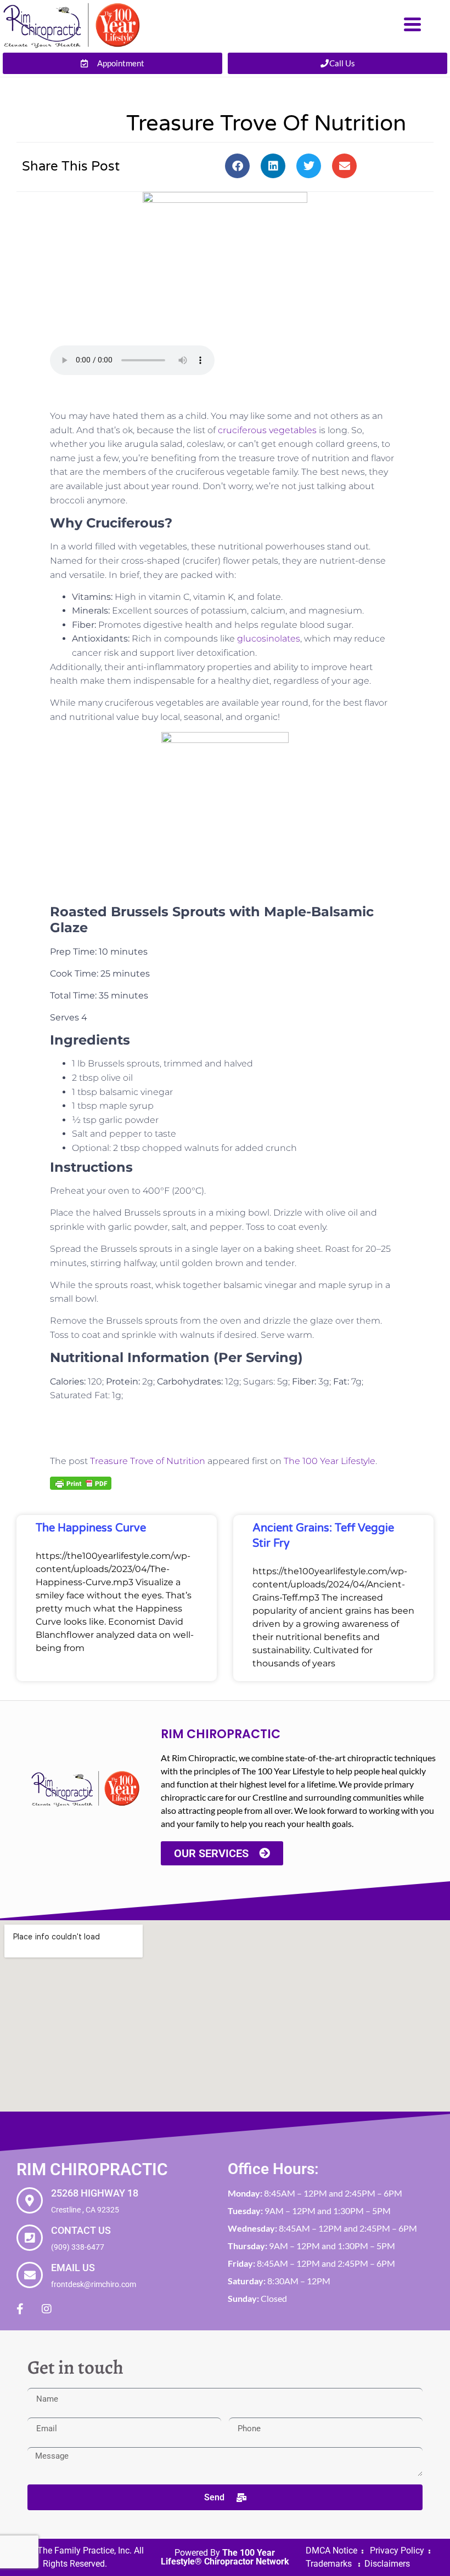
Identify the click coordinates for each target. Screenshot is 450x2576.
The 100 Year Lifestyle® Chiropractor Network (225, 2557)
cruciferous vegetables (267, 430)
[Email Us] (30, 2275)
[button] (237, 166)
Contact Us (81, 2230)
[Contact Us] (30, 2238)
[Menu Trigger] (412, 23)
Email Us (73, 2268)
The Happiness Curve (91, 1528)
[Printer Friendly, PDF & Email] (81, 1483)
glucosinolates (269, 639)
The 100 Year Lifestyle (330, 1461)
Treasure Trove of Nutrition (148, 1461)
